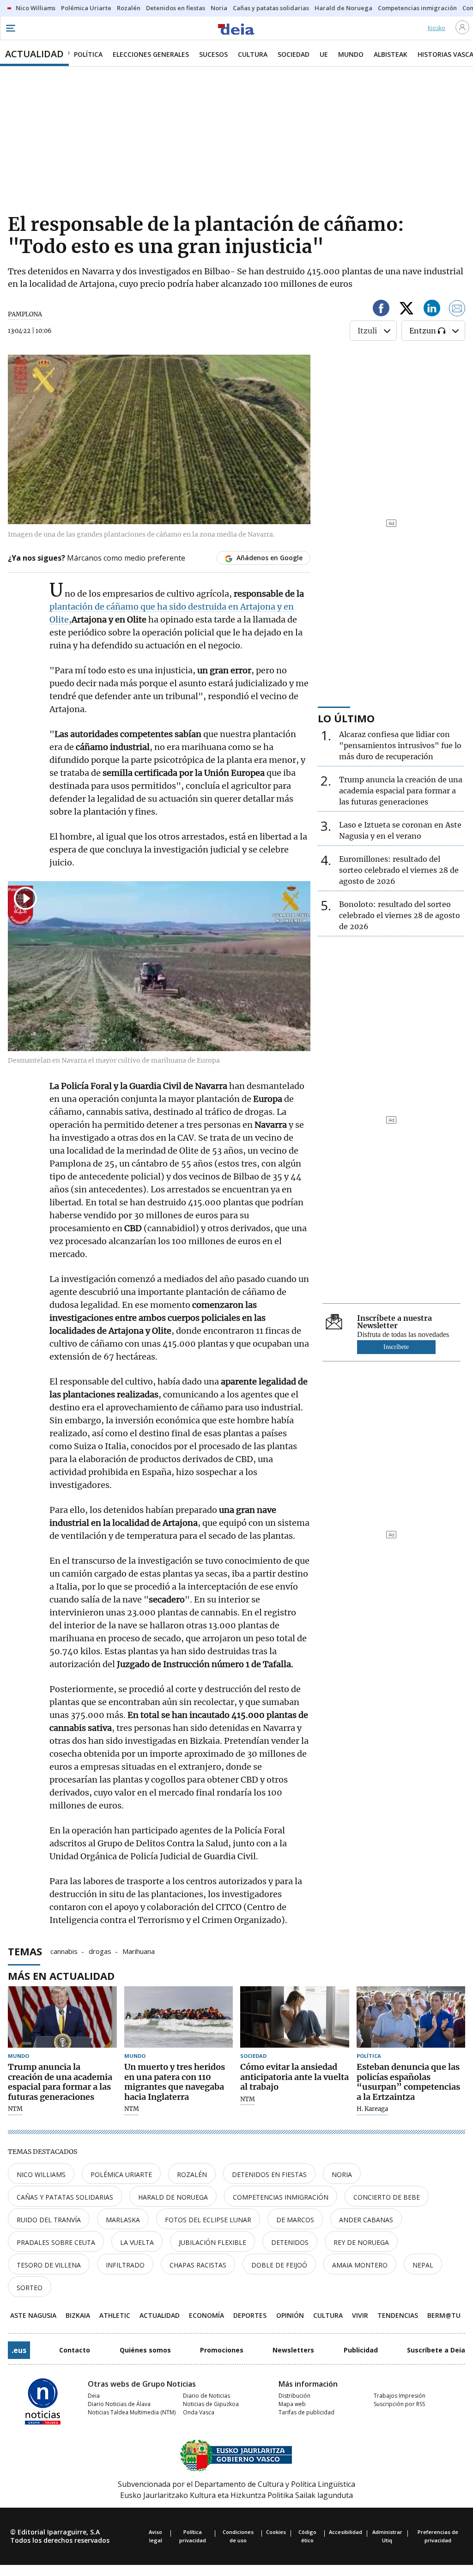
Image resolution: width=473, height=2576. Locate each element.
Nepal (423, 2265)
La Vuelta (137, 2242)
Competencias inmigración (281, 2197)
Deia (94, 2396)
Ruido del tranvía (49, 2220)
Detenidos (290, 2242)
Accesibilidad (346, 2532)
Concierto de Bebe (387, 2197)
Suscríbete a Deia (436, 2350)
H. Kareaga (372, 2109)
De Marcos (295, 2220)
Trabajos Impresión (400, 2396)
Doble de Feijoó (279, 2265)
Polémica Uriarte (121, 2174)
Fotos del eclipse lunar (208, 2220)
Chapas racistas (198, 2265)
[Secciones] (10, 28)
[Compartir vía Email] (457, 310)
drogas (100, 1951)
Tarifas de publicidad (306, 2412)
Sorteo (30, 2288)
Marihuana (139, 1951)
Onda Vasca (199, 2412)
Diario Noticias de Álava (119, 2404)
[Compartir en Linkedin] (432, 310)
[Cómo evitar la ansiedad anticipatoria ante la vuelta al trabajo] (295, 2017)
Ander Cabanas (366, 2220)
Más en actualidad (61, 1976)
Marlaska (123, 2220)
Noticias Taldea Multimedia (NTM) (132, 2412)
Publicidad (361, 2350)
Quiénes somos (145, 2350)
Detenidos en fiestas (269, 2174)
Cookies (276, 2532)
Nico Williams (41, 2174)
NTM (15, 2109)
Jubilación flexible (212, 2242)
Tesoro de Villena (49, 2265)
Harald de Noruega (173, 2197)
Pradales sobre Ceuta (56, 2242)
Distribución (294, 2396)
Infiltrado (125, 2265)
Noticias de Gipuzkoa (211, 2404)
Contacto (75, 2350)
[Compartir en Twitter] (406, 310)
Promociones (222, 2350)
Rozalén (192, 2174)
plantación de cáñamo (94, 607)
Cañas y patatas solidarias (65, 2197)
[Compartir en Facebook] (381, 310)
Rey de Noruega (361, 2242)
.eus (19, 2350)
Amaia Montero (360, 2265)
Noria (342, 2174)
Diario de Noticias (206, 2396)
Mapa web (292, 2404)
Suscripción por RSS (399, 2404)
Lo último (346, 718)
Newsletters (293, 2350)
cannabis (64, 1951)
